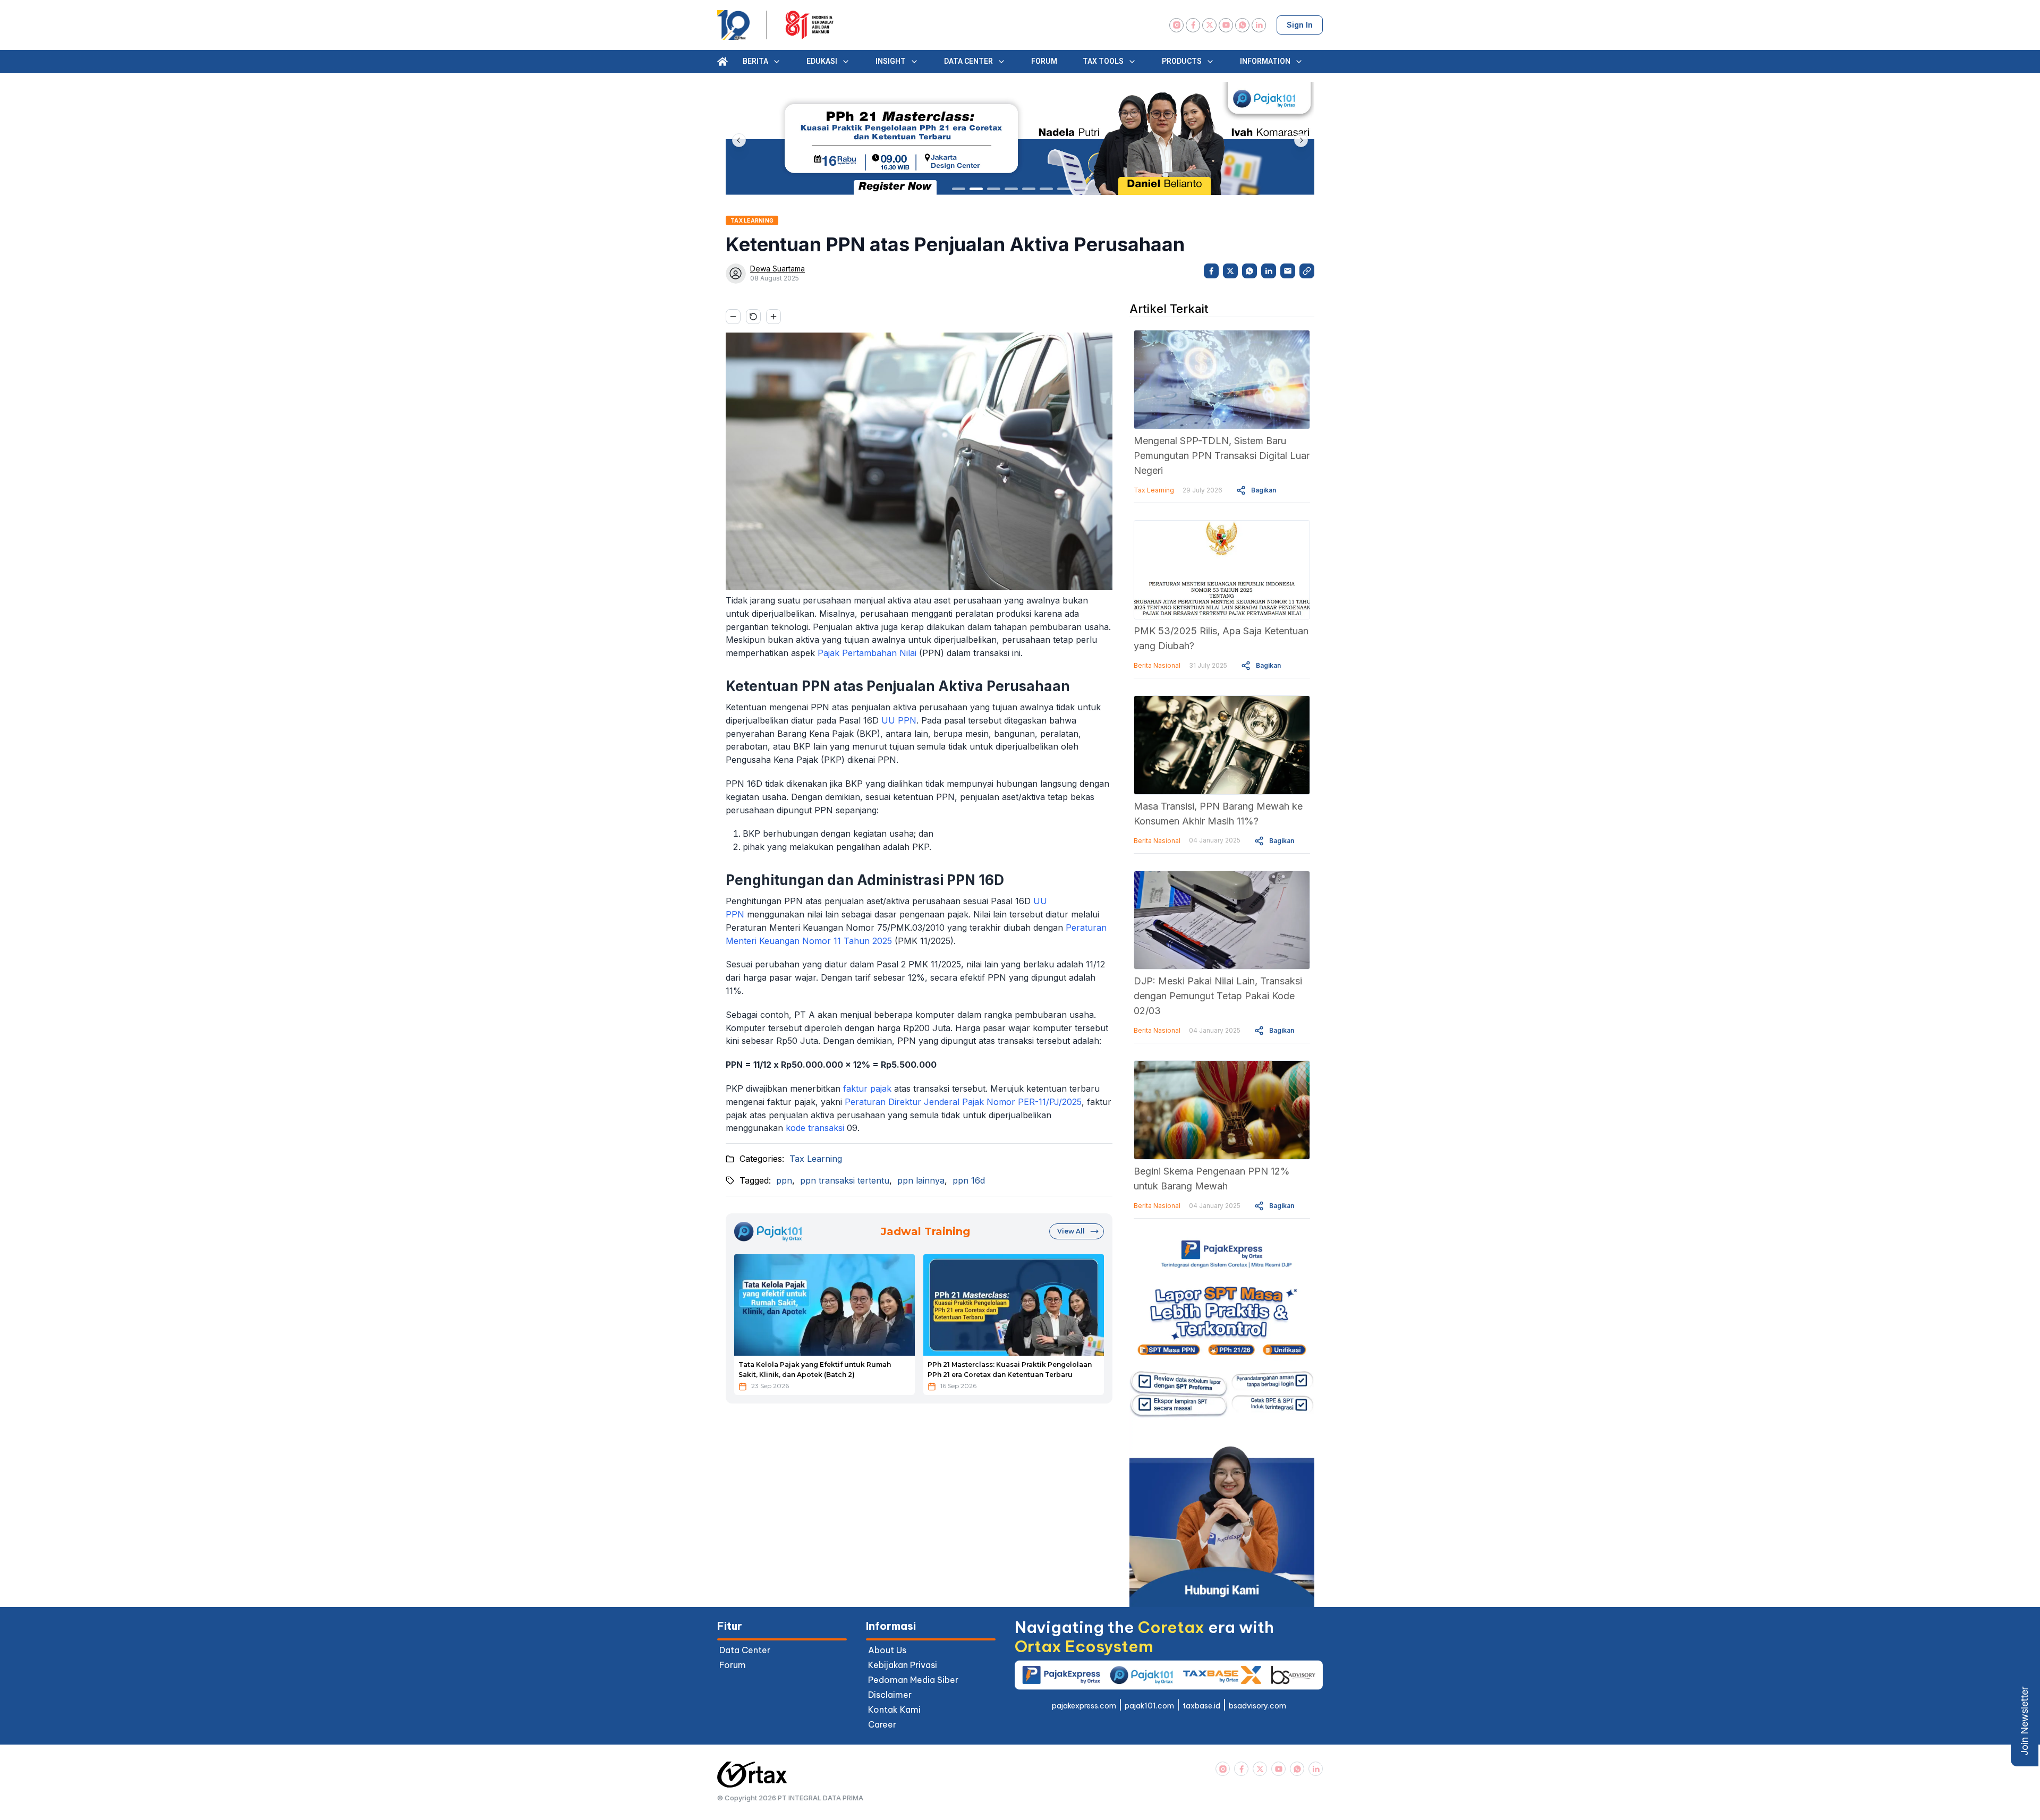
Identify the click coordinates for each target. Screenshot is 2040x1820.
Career (882, 1724)
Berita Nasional (1157, 665)
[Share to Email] (1288, 271)
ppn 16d (969, 1180)
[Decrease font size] (733, 317)
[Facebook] (1193, 25)
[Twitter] (1209, 25)
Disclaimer (890, 1695)
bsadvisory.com (1257, 1706)
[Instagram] (1176, 25)
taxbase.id (1201, 1706)
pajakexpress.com (1084, 1706)
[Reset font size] (753, 317)
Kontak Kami (894, 1710)
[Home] (722, 62)
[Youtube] (1226, 25)
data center (745, 1650)
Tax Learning (816, 1159)
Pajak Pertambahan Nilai (867, 653)
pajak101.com (1149, 1706)
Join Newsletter (2024, 1721)
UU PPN (899, 720)
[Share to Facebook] (1211, 271)
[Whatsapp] (1242, 25)
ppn (784, 1180)
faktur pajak (867, 1088)
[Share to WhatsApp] (1249, 271)
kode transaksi (815, 1128)
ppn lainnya (921, 1180)
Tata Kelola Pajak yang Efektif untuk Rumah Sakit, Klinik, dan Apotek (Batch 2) (815, 1370)
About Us (887, 1650)
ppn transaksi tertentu (845, 1180)
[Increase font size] (773, 317)
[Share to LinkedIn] (1269, 271)
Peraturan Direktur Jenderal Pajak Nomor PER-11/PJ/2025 (963, 1102)
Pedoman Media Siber (913, 1680)
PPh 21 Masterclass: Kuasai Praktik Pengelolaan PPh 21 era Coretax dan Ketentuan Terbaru (1010, 1370)
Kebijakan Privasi (903, 1665)
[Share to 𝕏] (1230, 271)
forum (733, 1665)
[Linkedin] (1259, 25)
